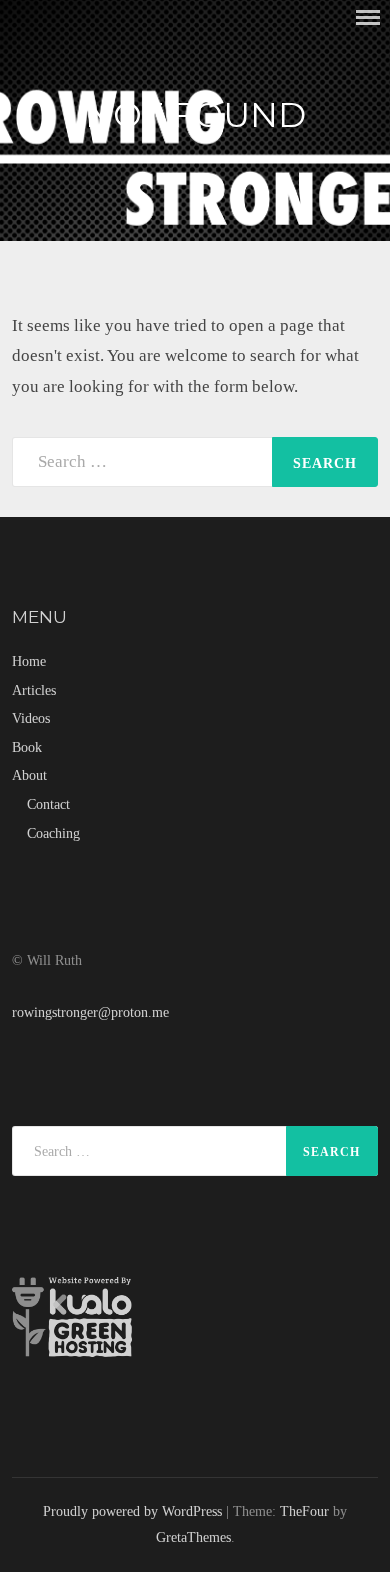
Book (27, 747)
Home (29, 661)
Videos (31, 718)
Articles (34, 690)
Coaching (53, 833)
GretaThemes (193, 1537)
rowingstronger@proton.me (90, 1012)
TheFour (304, 1511)
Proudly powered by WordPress (132, 1511)
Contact (48, 804)
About (29, 775)
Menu (368, 17)
